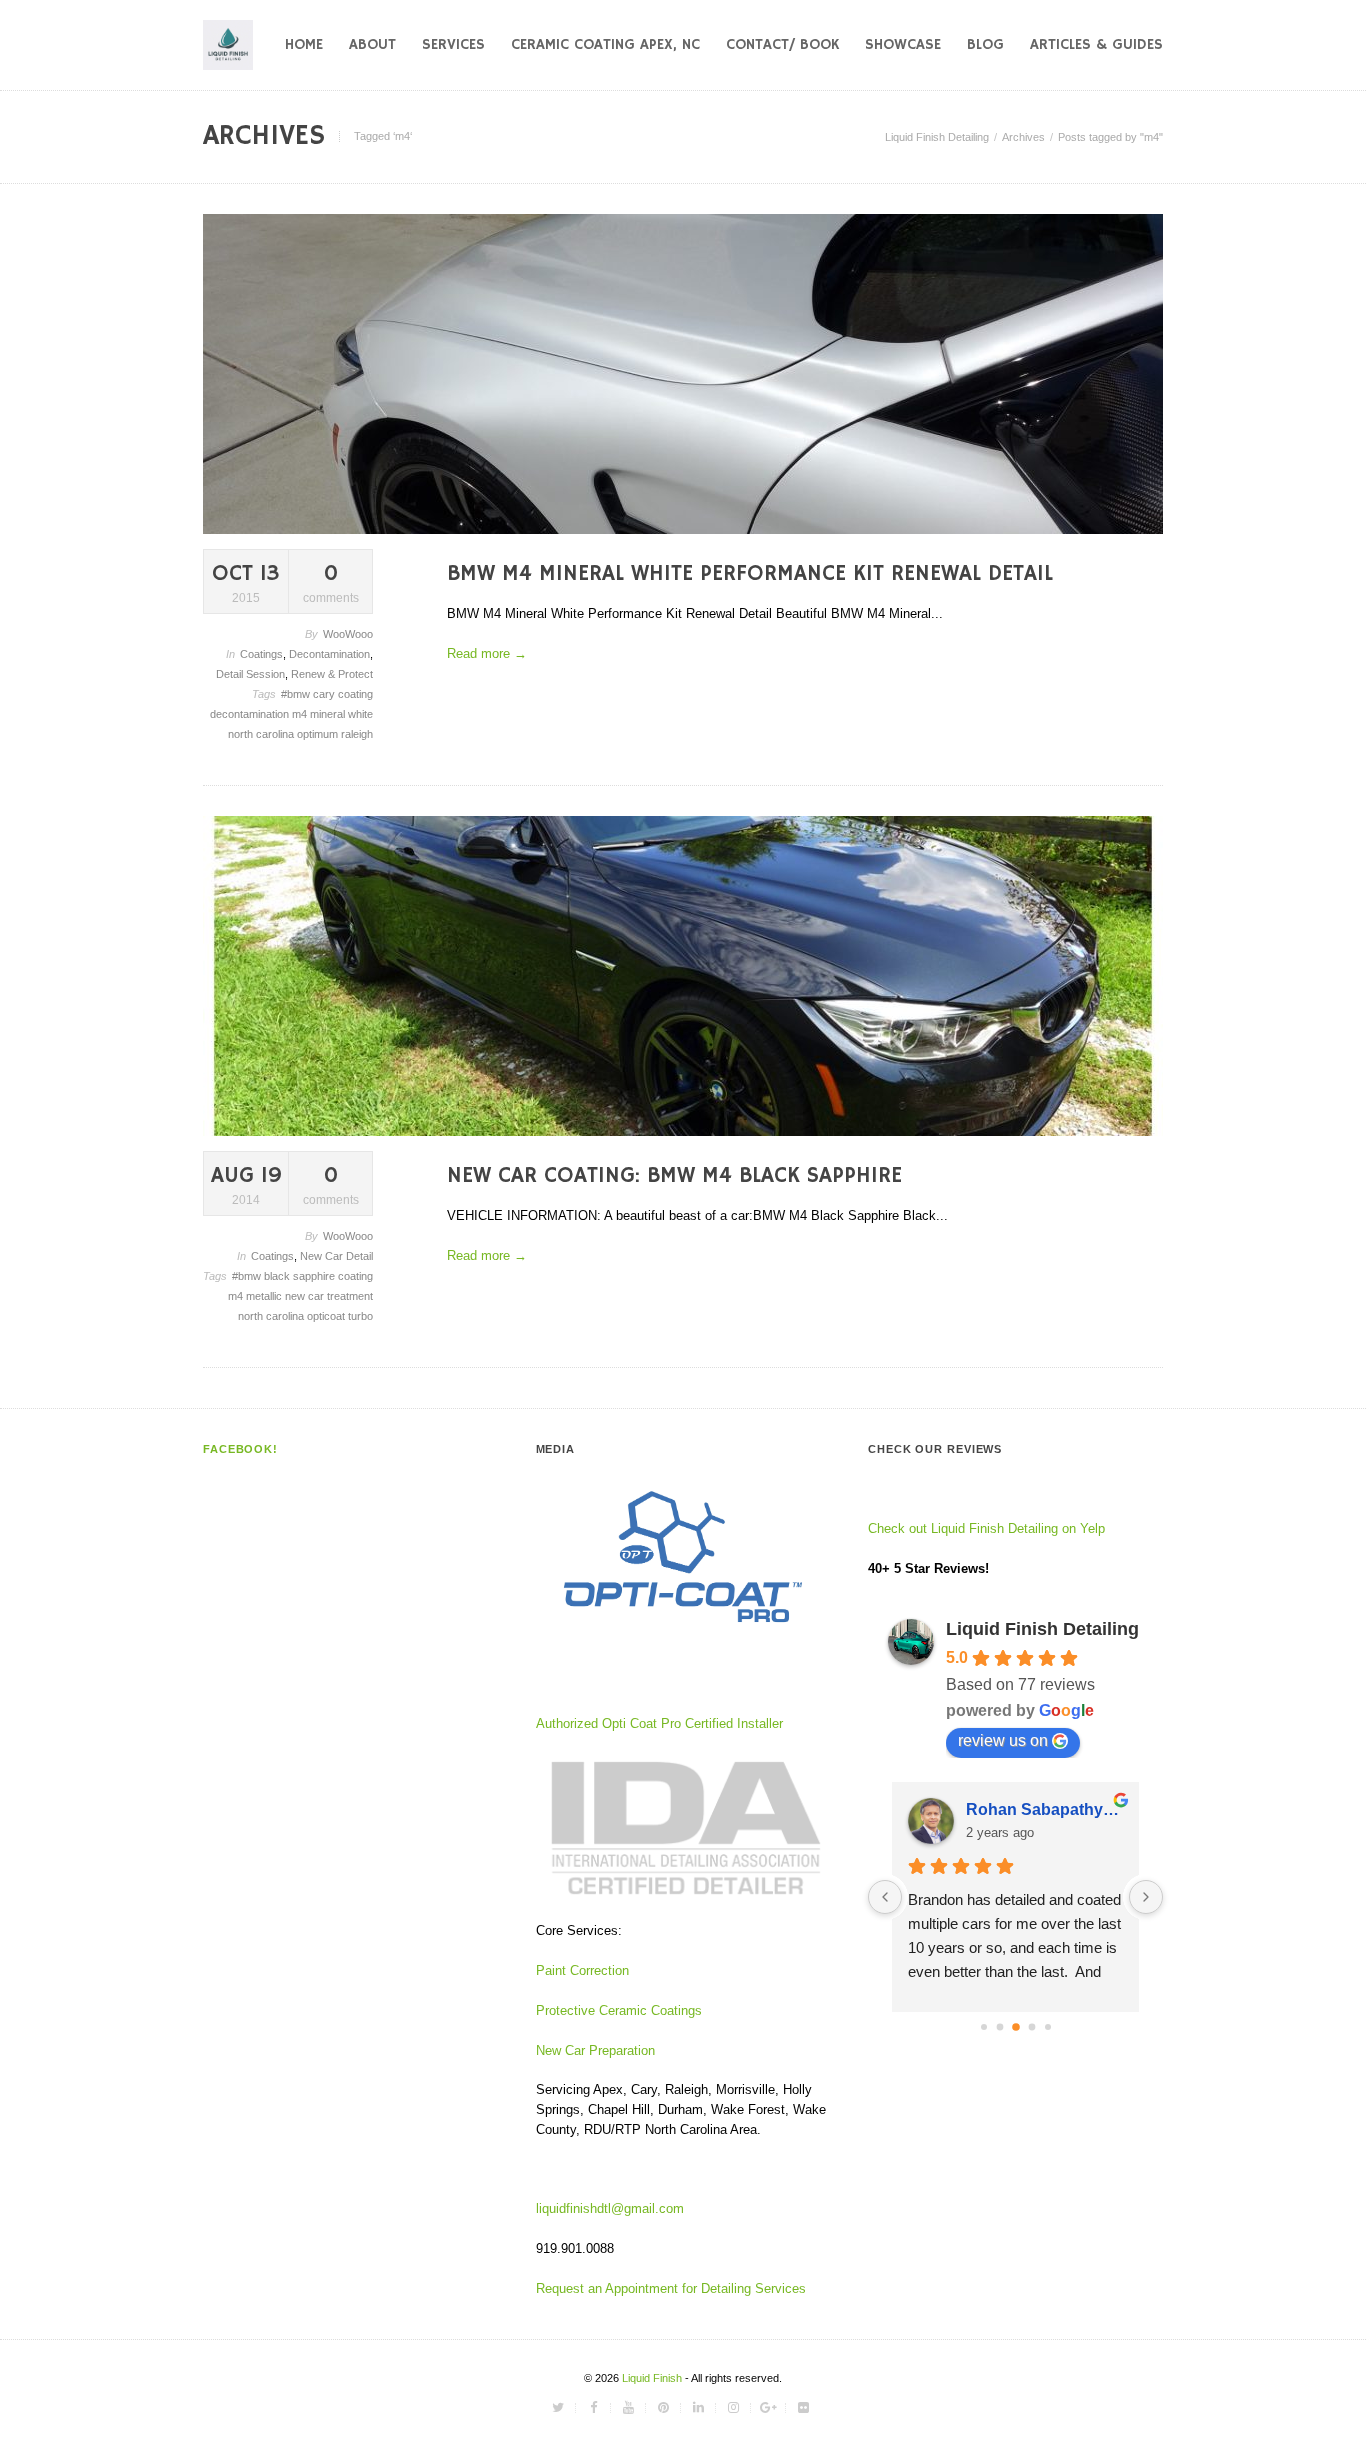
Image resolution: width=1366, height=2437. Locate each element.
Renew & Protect (332, 674)
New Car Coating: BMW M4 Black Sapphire (674, 1176)
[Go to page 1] (999, 2026)
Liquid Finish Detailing (937, 137)
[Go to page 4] (1048, 2027)
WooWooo (348, 634)
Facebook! (240, 1449)
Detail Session (250, 674)
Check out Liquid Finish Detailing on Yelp (986, 1528)
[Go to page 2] (1016, 2027)
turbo (360, 1316)
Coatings (261, 654)
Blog (985, 44)
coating (355, 694)
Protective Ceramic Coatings (619, 2010)
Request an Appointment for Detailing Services (673, 2288)
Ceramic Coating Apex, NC (605, 44)
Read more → (487, 653)
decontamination (251, 714)
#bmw (297, 694)
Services (453, 44)
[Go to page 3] (1031, 2026)
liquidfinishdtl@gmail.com (610, 2208)
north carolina (262, 734)
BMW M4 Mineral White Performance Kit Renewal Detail (750, 574)
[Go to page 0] (984, 2027)
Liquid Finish (653, 2378)
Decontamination (329, 654)
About (372, 44)
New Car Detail (336, 1256)
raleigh (357, 734)
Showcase (903, 44)
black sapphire (301, 1276)
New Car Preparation (595, 2050)
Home (304, 44)
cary (325, 694)
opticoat (327, 1316)
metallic (265, 1296)
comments (331, 582)
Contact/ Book (782, 44)
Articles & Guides (1096, 44)
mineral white (341, 714)
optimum (319, 734)
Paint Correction (582, 1970)
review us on (1003, 1740)
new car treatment (329, 1296)
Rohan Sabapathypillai (1044, 1809)
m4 (301, 714)
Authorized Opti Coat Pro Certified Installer (659, 1723)
